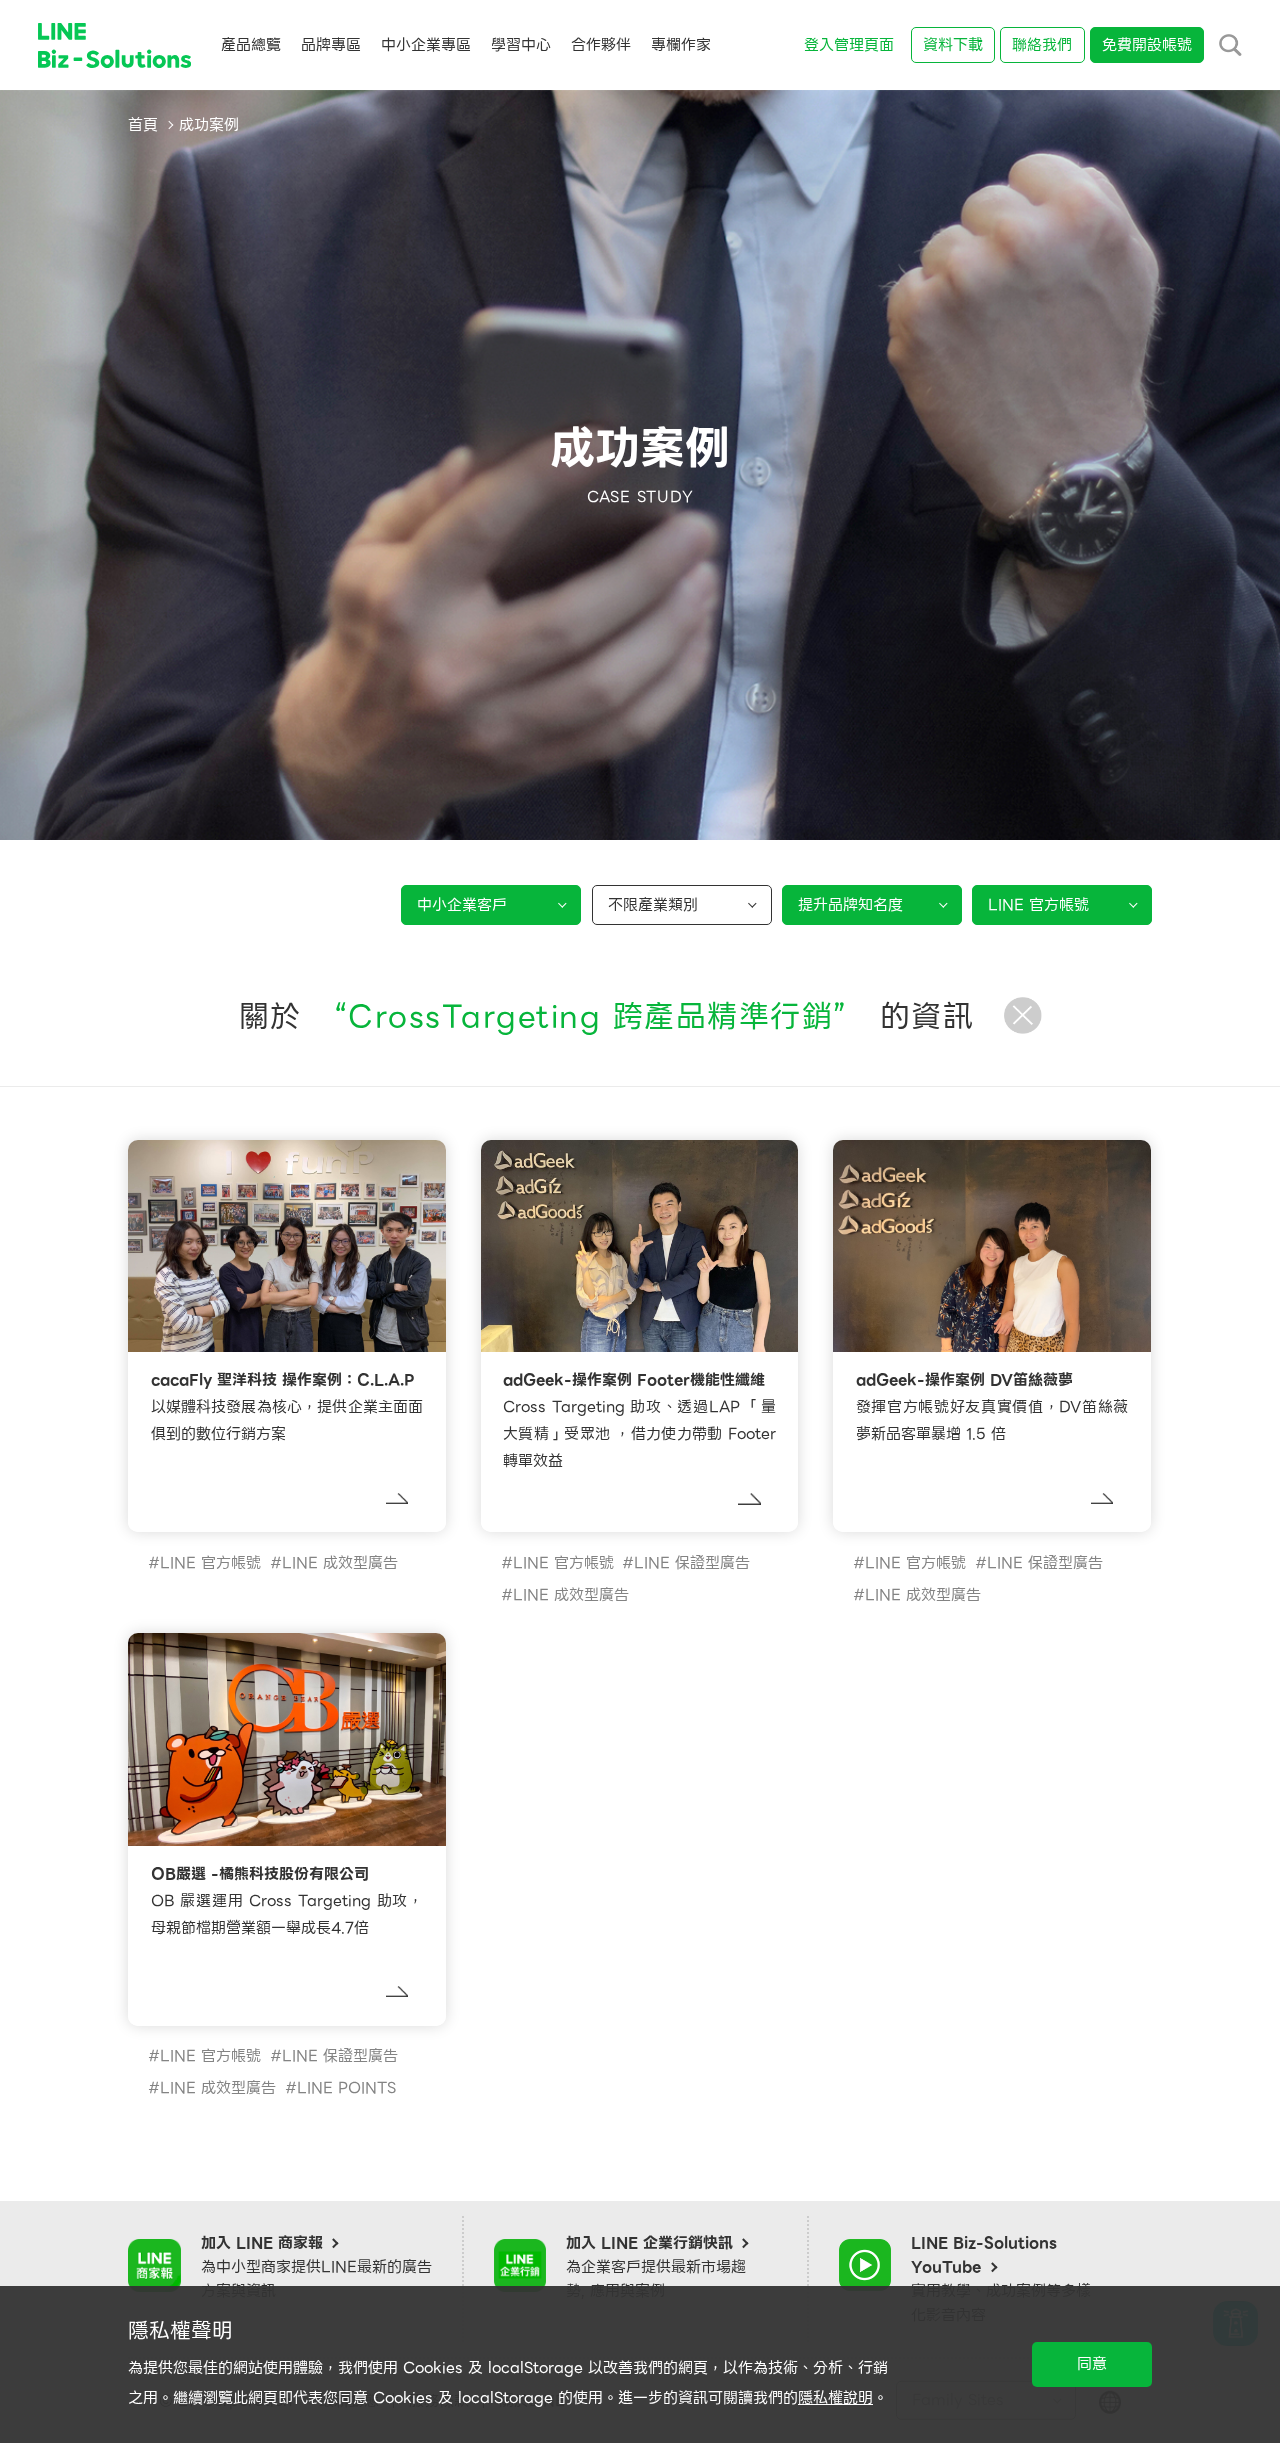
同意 (1092, 2364)
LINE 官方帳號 (210, 1563)
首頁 (143, 125)
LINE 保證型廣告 (692, 1563)
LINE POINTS (346, 2088)
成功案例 (209, 125)
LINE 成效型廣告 (340, 1563)
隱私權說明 (835, 2398)
